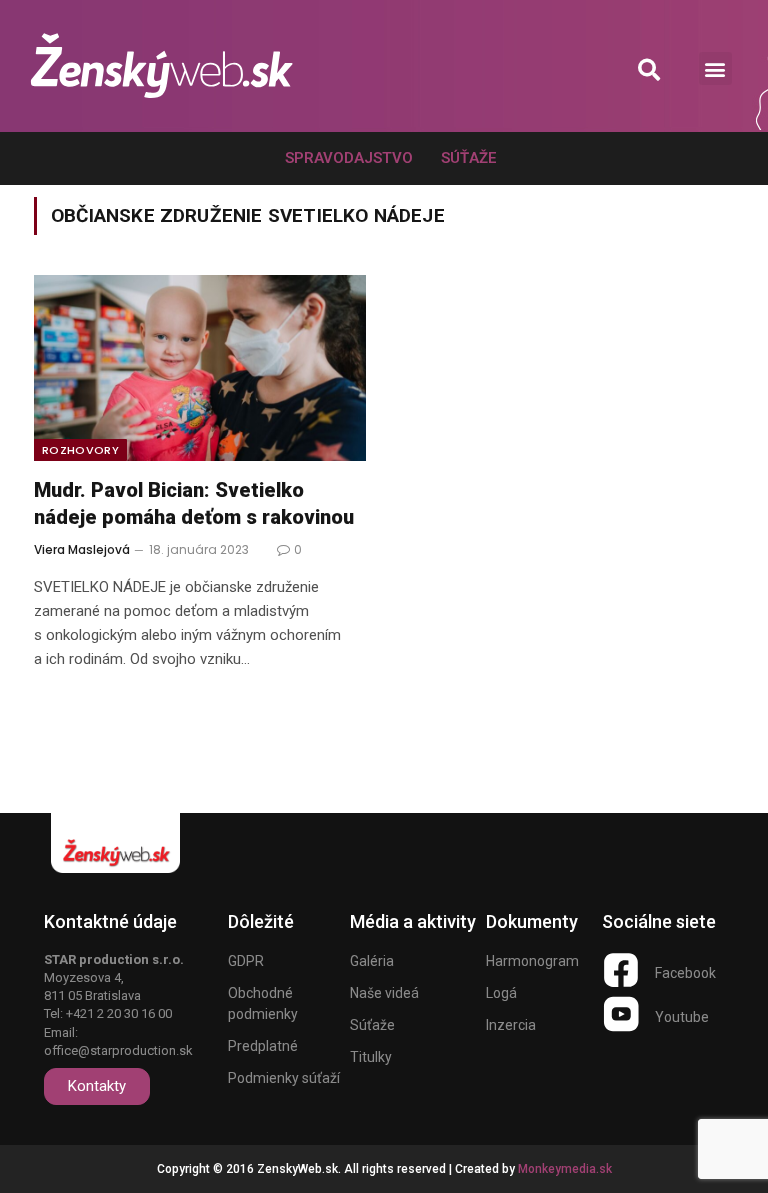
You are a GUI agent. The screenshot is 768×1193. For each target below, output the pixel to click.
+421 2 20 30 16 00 (119, 1013)
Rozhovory (80, 450)
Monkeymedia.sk (565, 1169)
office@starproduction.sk (118, 1050)
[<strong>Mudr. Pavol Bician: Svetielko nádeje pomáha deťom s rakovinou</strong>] (200, 368)
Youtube (682, 1017)
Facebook (685, 973)
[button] (649, 69)
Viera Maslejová (82, 549)
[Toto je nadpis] (621, 970)
